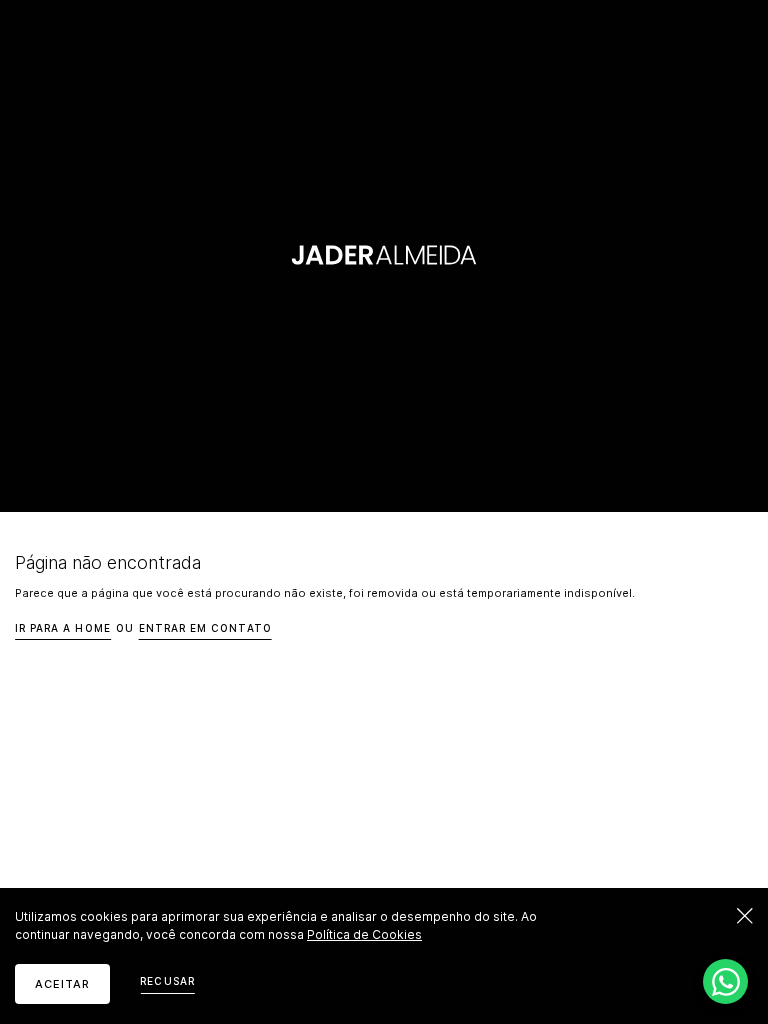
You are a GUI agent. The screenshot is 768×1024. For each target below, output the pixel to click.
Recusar (167, 981)
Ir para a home (63, 628)
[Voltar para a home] (384, 256)
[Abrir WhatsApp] (725, 981)
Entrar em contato (205, 628)
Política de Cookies (364, 934)
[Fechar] (745, 916)
